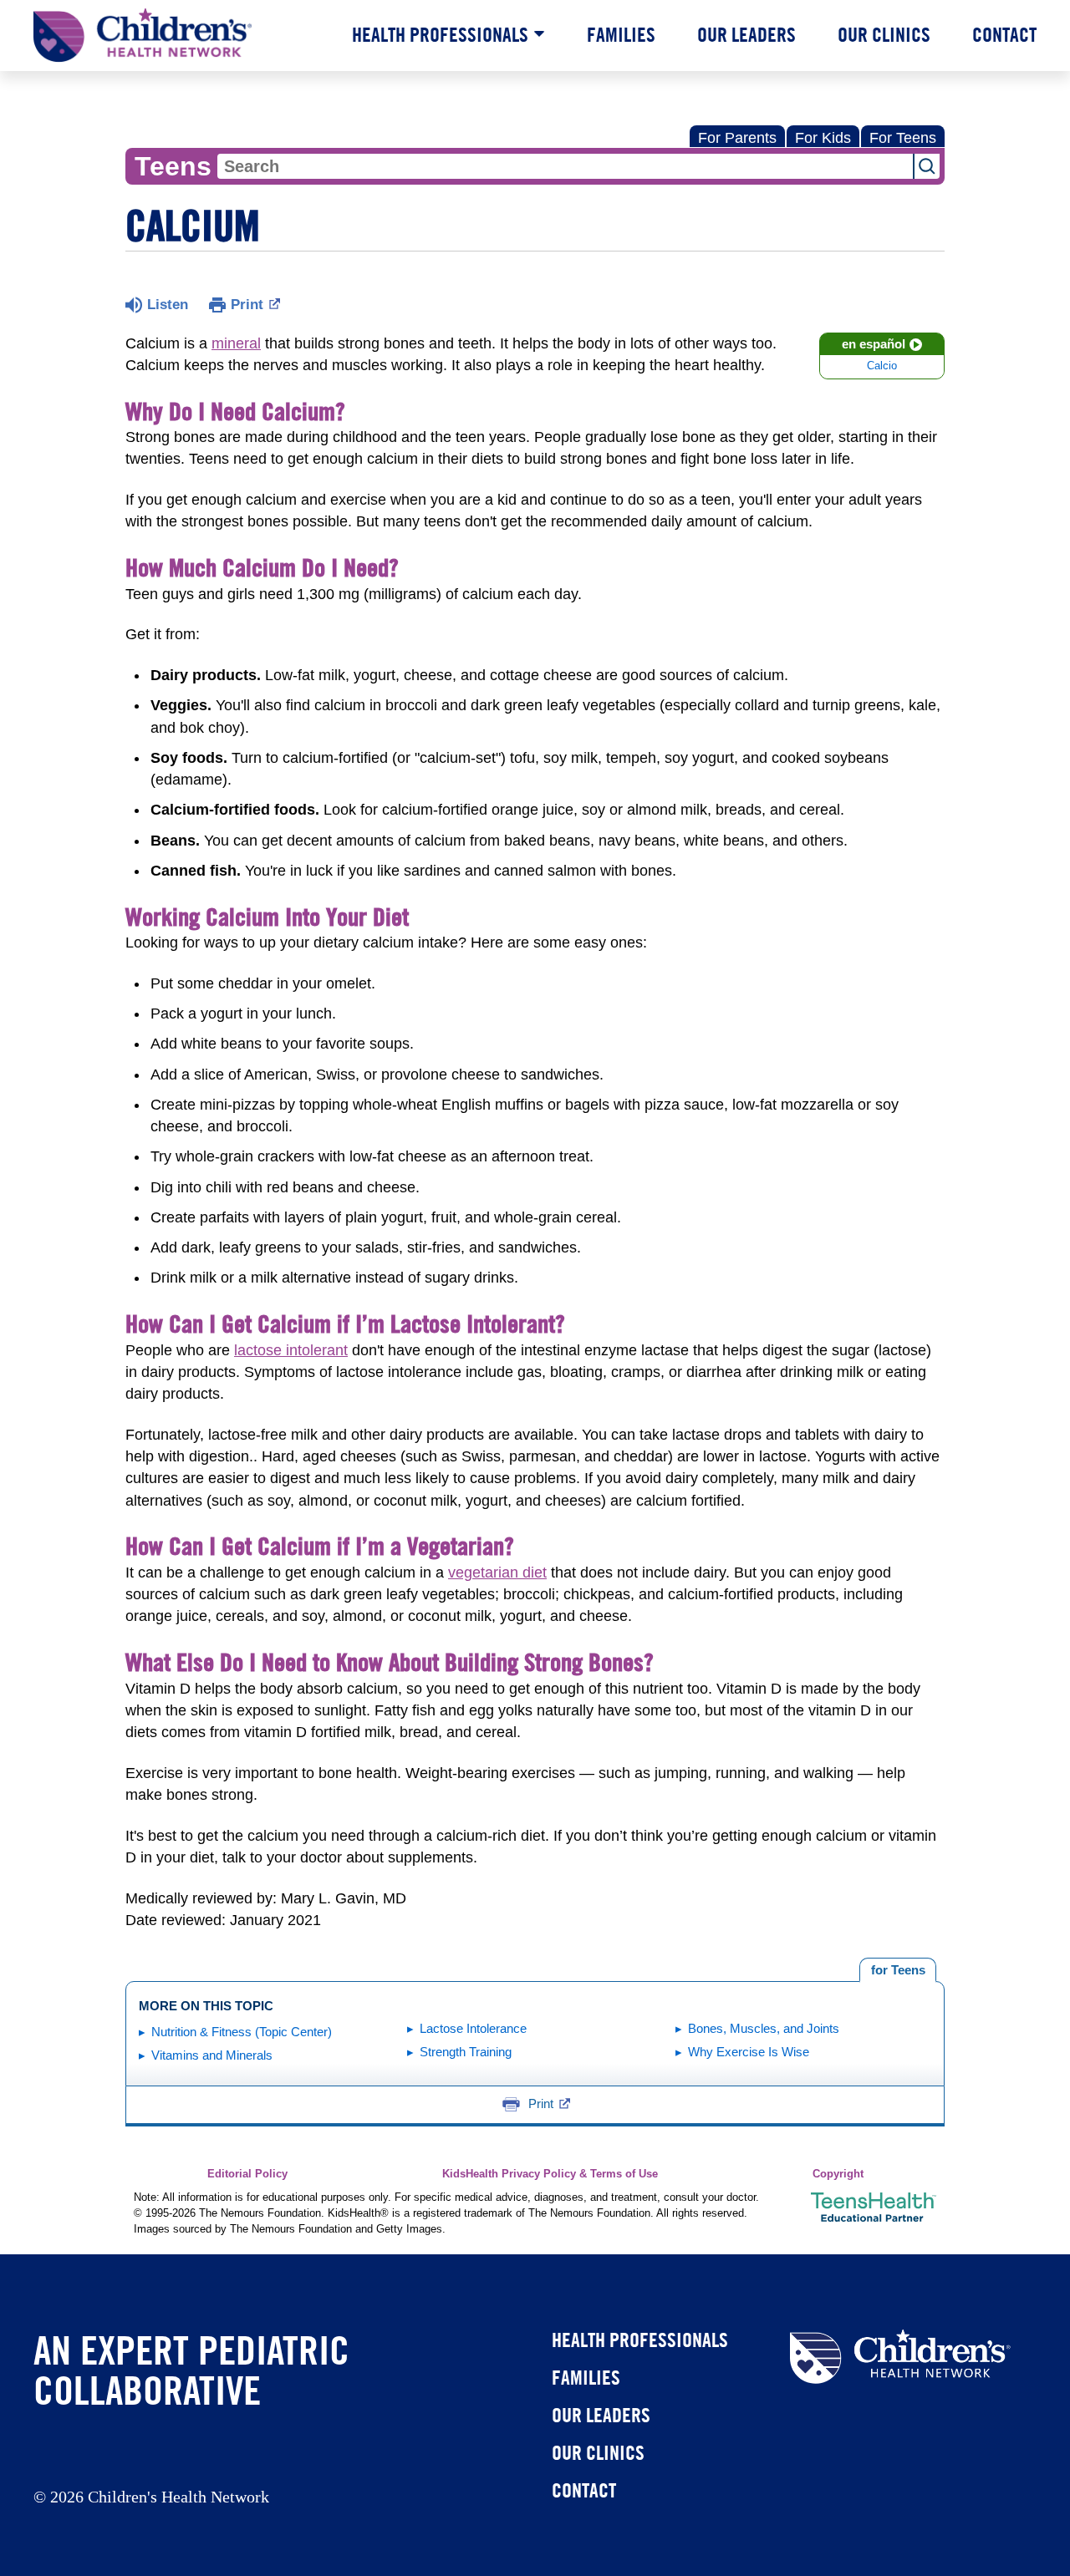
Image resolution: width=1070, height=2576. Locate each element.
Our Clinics (884, 34)
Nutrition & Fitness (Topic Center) (242, 2032)
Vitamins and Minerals (212, 2055)
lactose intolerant (291, 1350)
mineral (236, 343)
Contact (1004, 34)
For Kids (823, 138)
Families (621, 34)
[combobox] (565, 166)
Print (247, 305)
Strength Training (466, 2052)
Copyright (838, 2174)
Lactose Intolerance (473, 2028)
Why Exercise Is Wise (749, 2052)
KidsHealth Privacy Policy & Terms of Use (550, 2174)
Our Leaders (746, 34)
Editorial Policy (247, 2174)
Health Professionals (440, 34)
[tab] (898, 1970)
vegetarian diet (497, 1573)
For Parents (737, 138)
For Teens (903, 138)
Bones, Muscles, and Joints (764, 2028)
